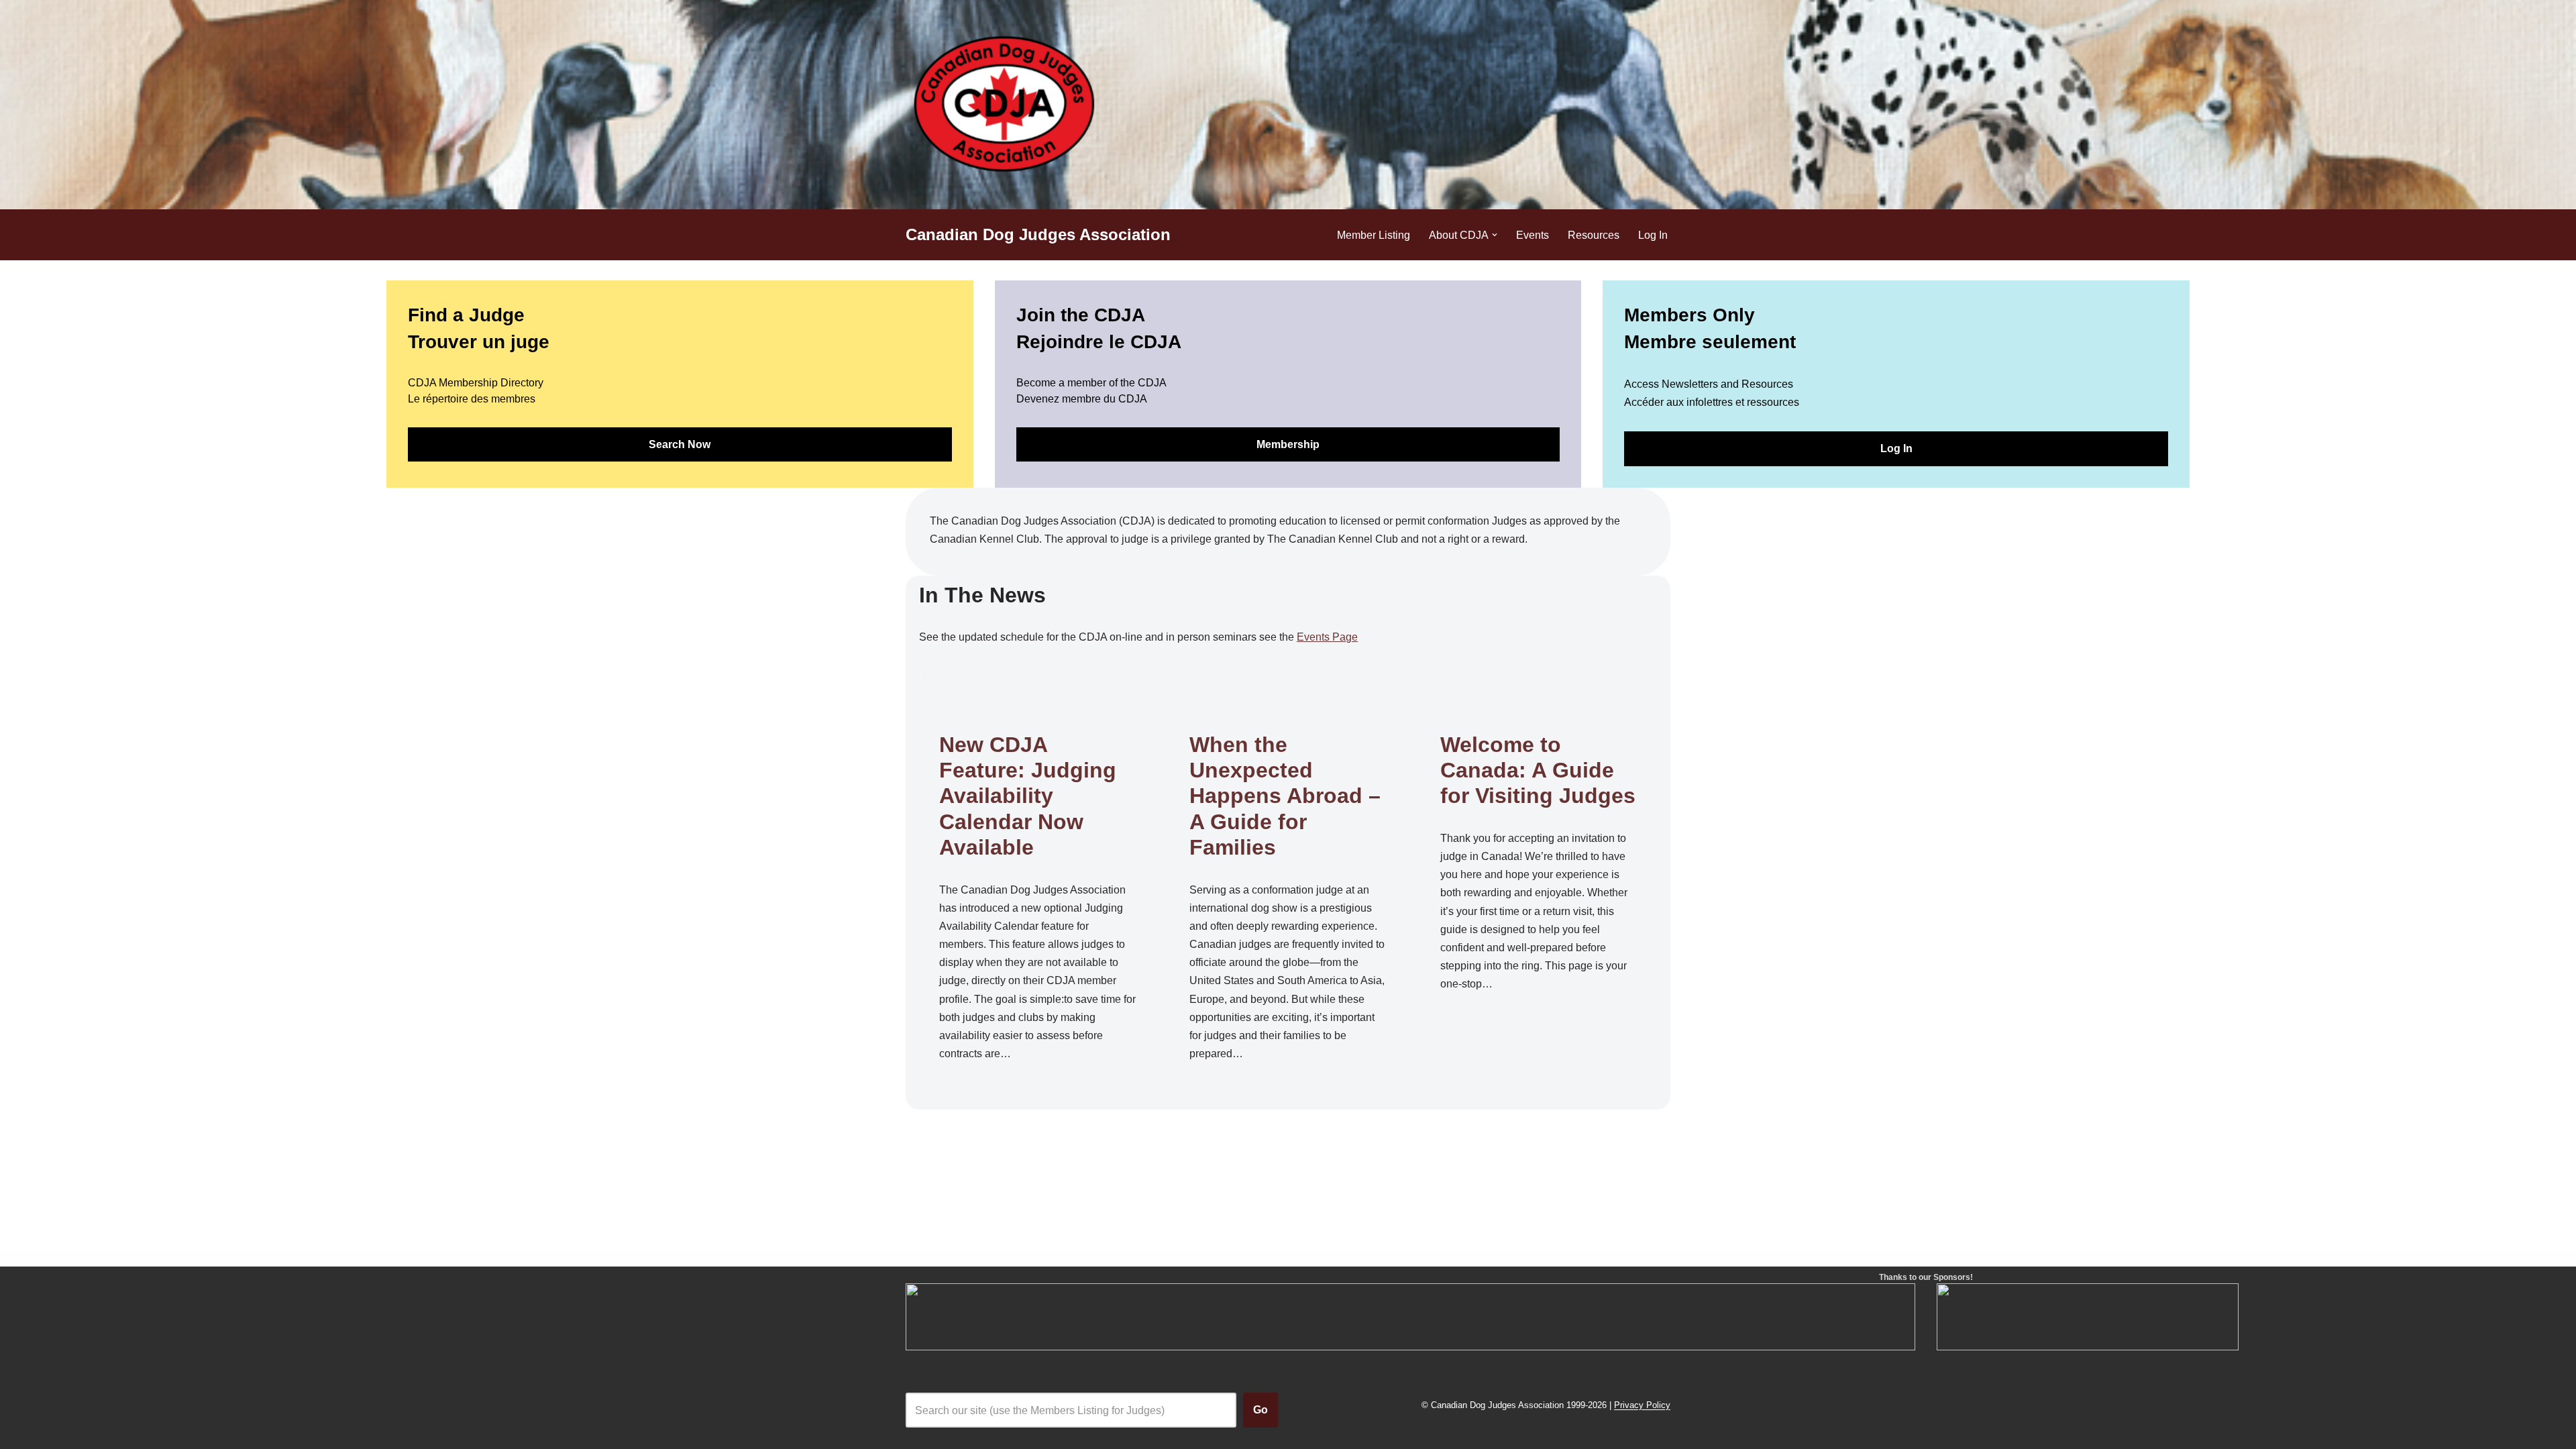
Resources (1594, 235)
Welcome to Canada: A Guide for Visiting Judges (1538, 770)
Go (1260, 1410)
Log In (1653, 235)
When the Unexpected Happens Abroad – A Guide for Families (1285, 796)
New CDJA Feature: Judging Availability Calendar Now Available (1028, 796)
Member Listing (1374, 235)
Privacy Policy (1642, 1406)
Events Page (1327, 637)
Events (1533, 235)
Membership (1288, 444)
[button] (1495, 235)
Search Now (680, 444)
